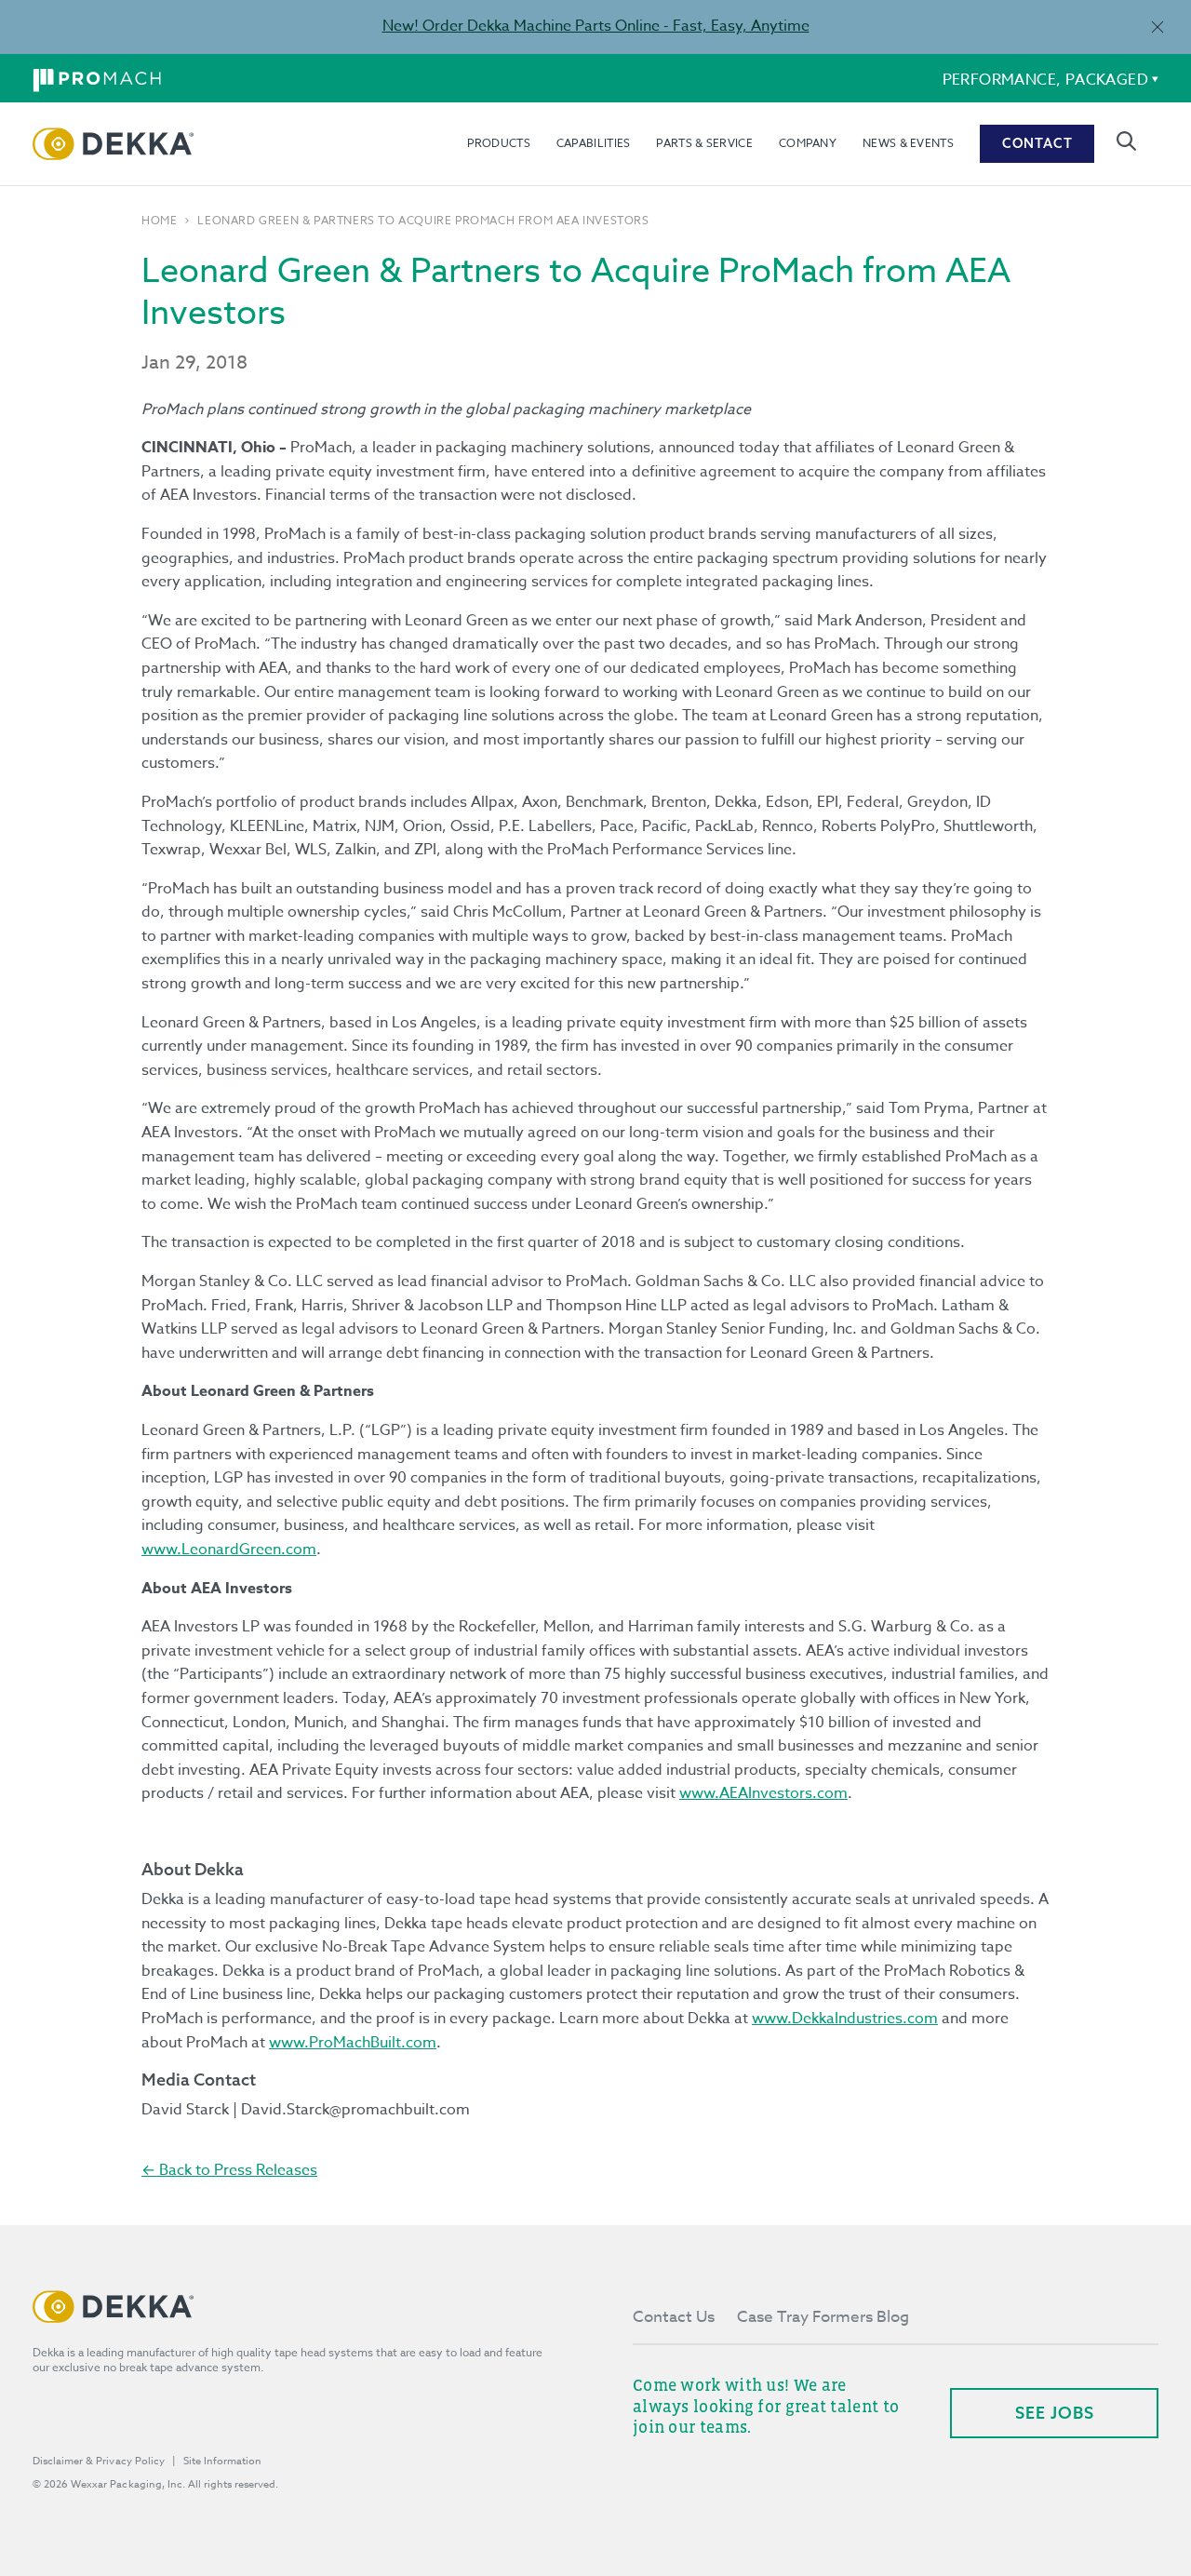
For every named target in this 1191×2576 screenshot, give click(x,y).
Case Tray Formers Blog (823, 2317)
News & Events (908, 143)
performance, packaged (1045, 80)
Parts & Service (704, 143)
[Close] (1157, 27)
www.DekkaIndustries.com (845, 2019)
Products (498, 143)
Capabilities (594, 143)
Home (159, 221)
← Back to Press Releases (229, 2170)
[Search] (1126, 141)
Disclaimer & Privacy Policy (99, 2461)
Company (808, 143)
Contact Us (674, 2317)
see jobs (1055, 2413)
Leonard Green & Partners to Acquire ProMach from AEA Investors (423, 221)
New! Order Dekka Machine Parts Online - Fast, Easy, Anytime (596, 26)
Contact (1037, 143)
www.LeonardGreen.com (229, 1550)
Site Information (222, 2461)
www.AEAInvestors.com (763, 1793)
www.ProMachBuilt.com (353, 2043)
